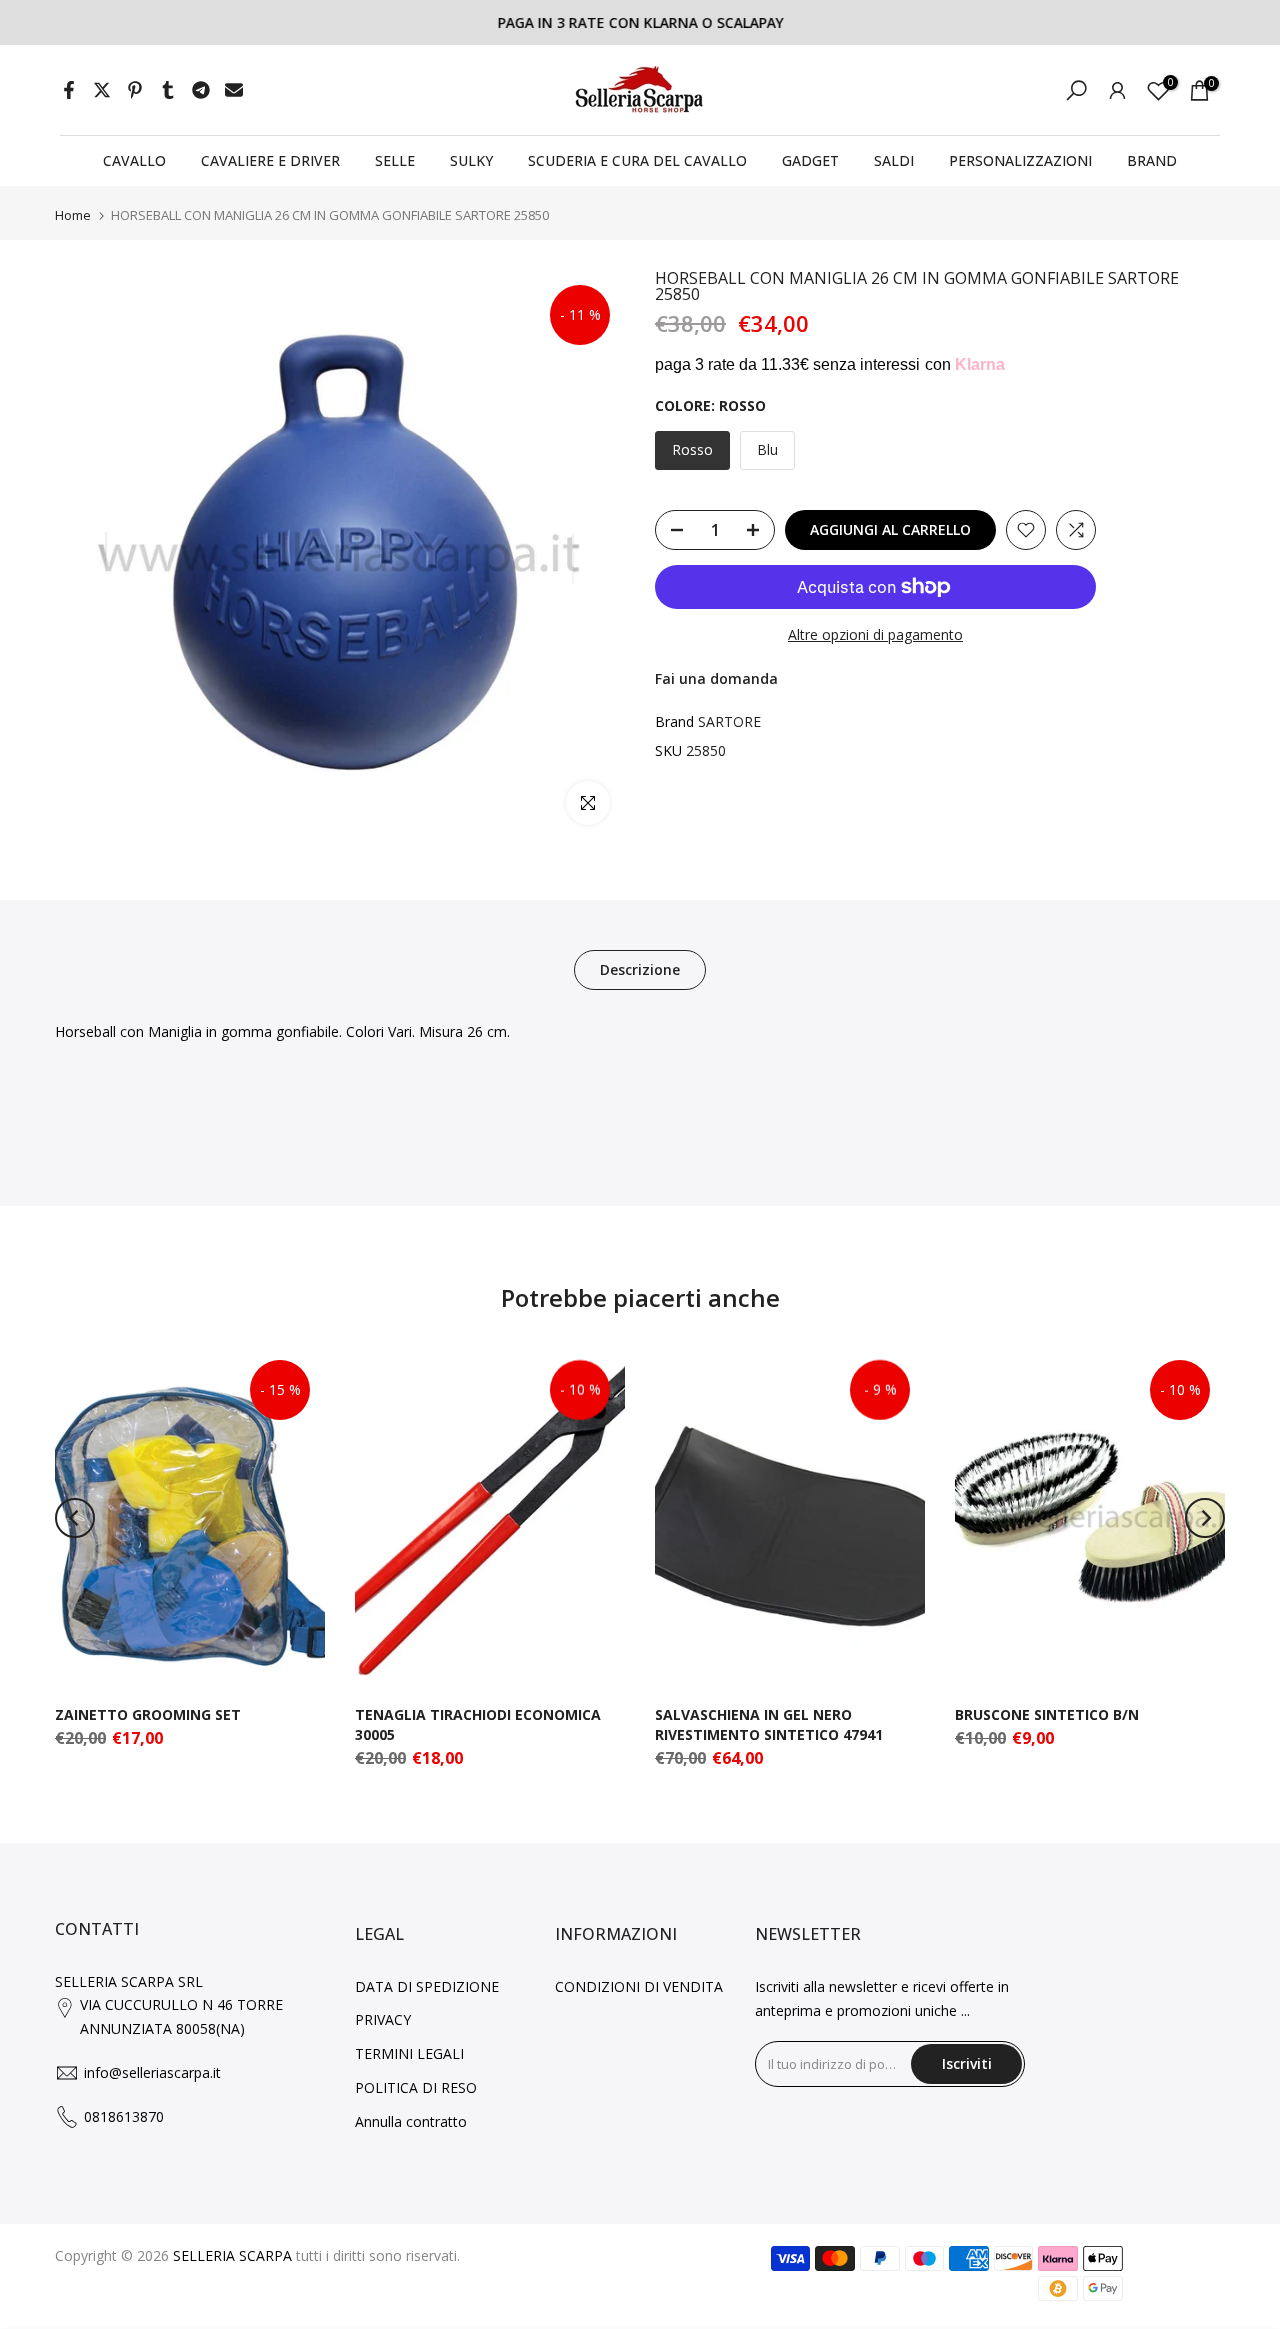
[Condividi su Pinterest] (135, 90)
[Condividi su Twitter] (102, 90)
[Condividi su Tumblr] (168, 90)
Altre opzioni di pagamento (875, 634)
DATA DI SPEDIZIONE (427, 1986)
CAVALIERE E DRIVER (270, 160)
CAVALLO (134, 160)
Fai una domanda (716, 678)
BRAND (1152, 160)
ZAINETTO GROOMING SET (148, 1714)
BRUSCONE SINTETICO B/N (1047, 1714)
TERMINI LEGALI (409, 2053)
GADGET (810, 160)
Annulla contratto (411, 2121)
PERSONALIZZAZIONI (1020, 160)
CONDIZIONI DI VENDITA (639, 1986)
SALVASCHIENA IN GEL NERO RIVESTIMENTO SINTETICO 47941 (769, 1724)
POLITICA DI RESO (416, 2087)
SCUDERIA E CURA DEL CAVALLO (637, 160)
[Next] (1205, 1518)
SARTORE (729, 721)
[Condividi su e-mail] (234, 90)
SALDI (894, 160)
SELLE (395, 160)
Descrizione (640, 969)
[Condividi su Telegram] (201, 90)
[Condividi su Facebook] (69, 90)
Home (73, 215)
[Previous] (75, 1518)
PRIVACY (383, 2019)
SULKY (471, 160)
